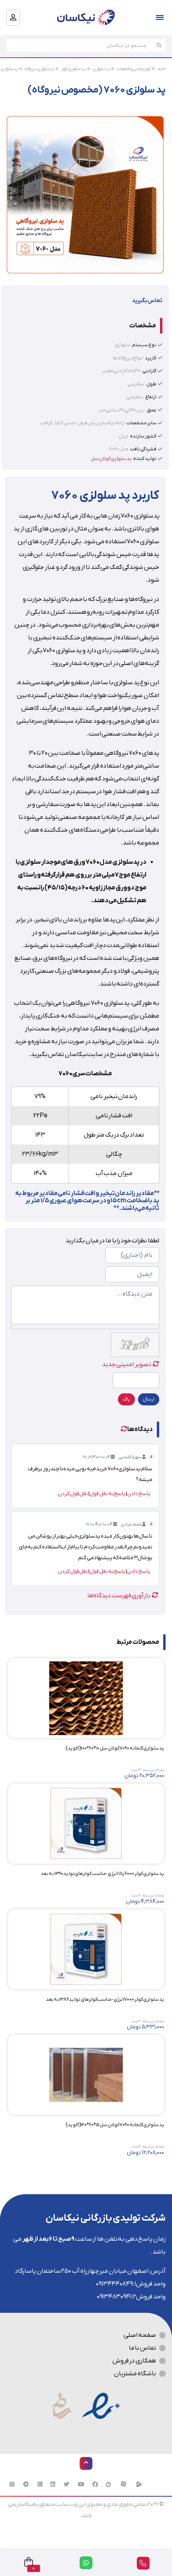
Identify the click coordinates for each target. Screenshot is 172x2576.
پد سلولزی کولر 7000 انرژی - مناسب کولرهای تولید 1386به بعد (105, 2000)
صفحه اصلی (140, 2335)
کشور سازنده (143, 436)
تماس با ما (142, 2348)
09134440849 (114, 2284)
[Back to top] (86, 2463)
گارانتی (149, 371)
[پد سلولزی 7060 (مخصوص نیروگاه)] (85, 194)
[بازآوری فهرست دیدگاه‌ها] (124, 1429)
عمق (152, 410)
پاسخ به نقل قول (108, 1494)
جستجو (159, 45)
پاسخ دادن (139, 1494)
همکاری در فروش (134, 2361)
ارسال (149, 1399)
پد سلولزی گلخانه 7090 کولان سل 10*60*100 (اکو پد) (115, 1748)
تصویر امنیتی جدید (127, 1365)
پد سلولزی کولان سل (111, 459)
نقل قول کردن (73, 1494)
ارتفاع (151, 397)
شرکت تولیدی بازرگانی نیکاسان (106, 2218)
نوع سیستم (144, 345)
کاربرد (151, 358)
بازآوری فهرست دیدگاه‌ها (119, 1596)
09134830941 (114, 2297)
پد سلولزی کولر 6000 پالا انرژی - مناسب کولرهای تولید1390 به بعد (102, 1874)
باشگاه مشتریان (135, 2374)
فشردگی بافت (143, 449)
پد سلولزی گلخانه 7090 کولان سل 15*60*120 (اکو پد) (115, 2125)
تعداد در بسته (153, 1770)
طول (151, 384)
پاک (126, 1399)
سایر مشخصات (141, 423)
